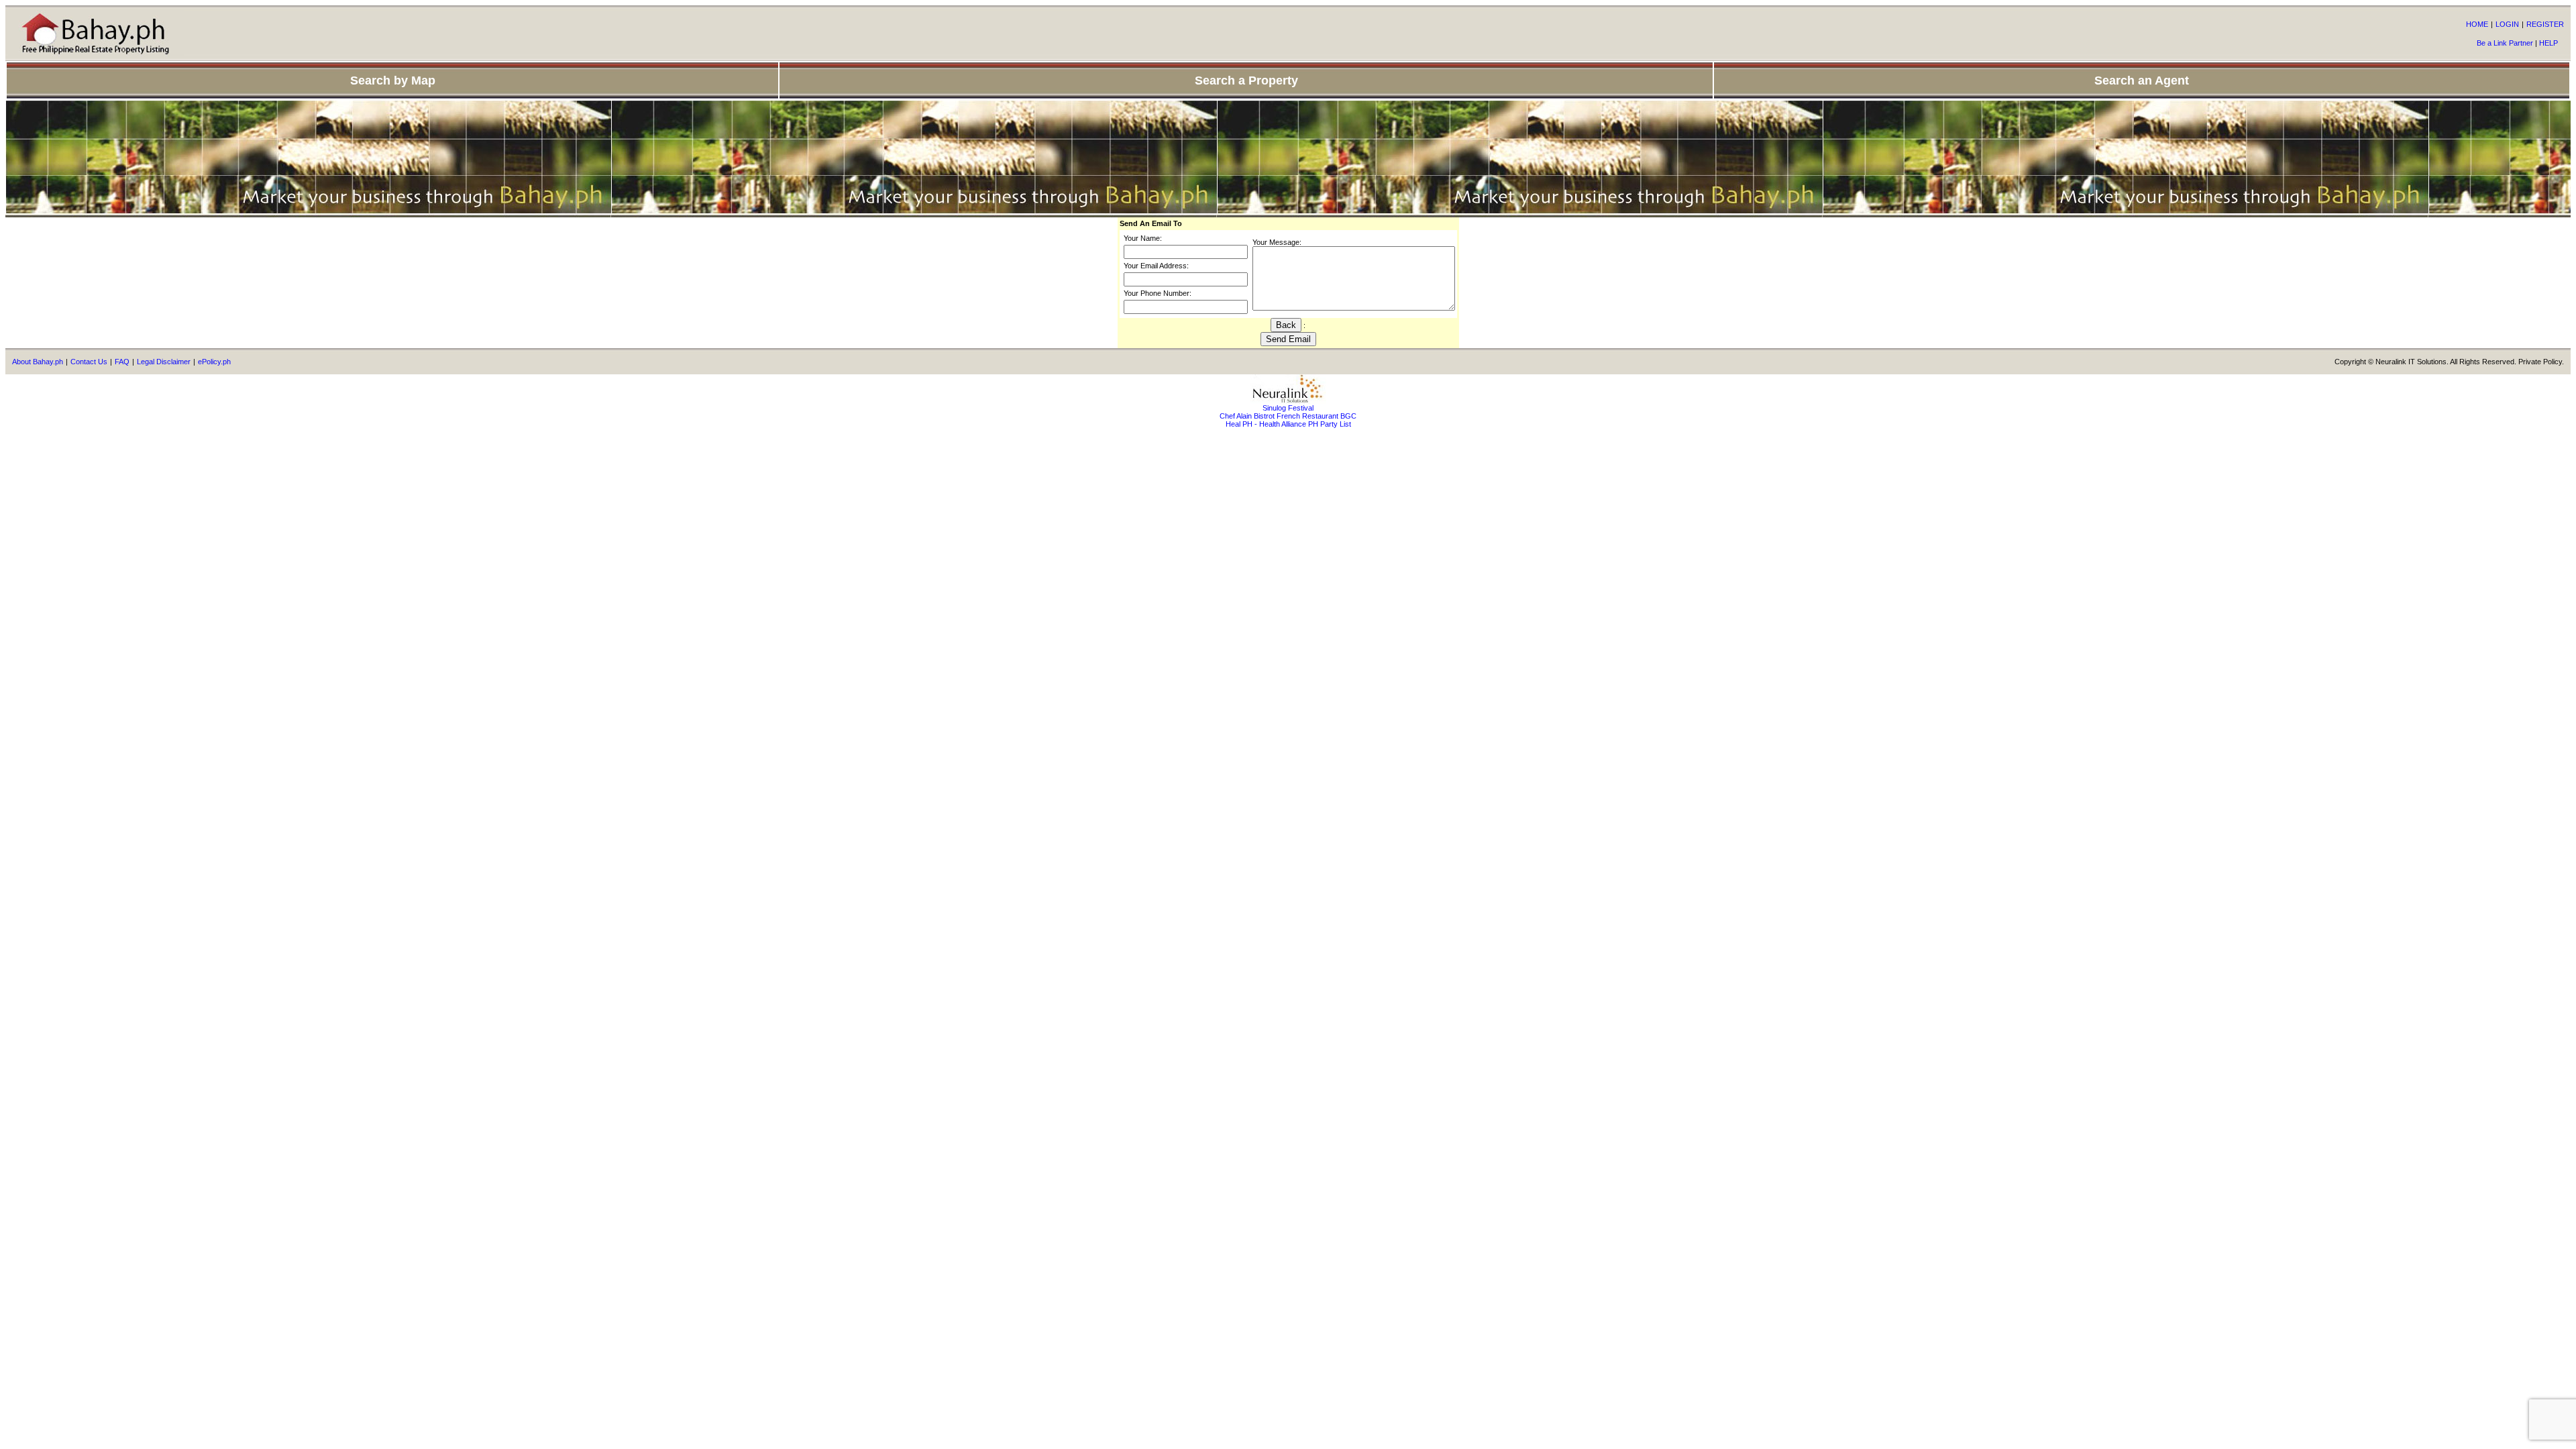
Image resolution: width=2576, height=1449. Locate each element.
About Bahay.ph (38, 362)
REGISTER (2545, 24)
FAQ (122, 362)
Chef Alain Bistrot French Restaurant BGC (1288, 416)
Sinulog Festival (1288, 408)
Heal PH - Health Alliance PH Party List (1288, 424)
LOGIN (2507, 24)
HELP (2548, 43)
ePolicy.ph (214, 362)
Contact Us (89, 362)
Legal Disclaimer (164, 362)
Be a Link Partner (2505, 43)
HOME (2477, 24)
